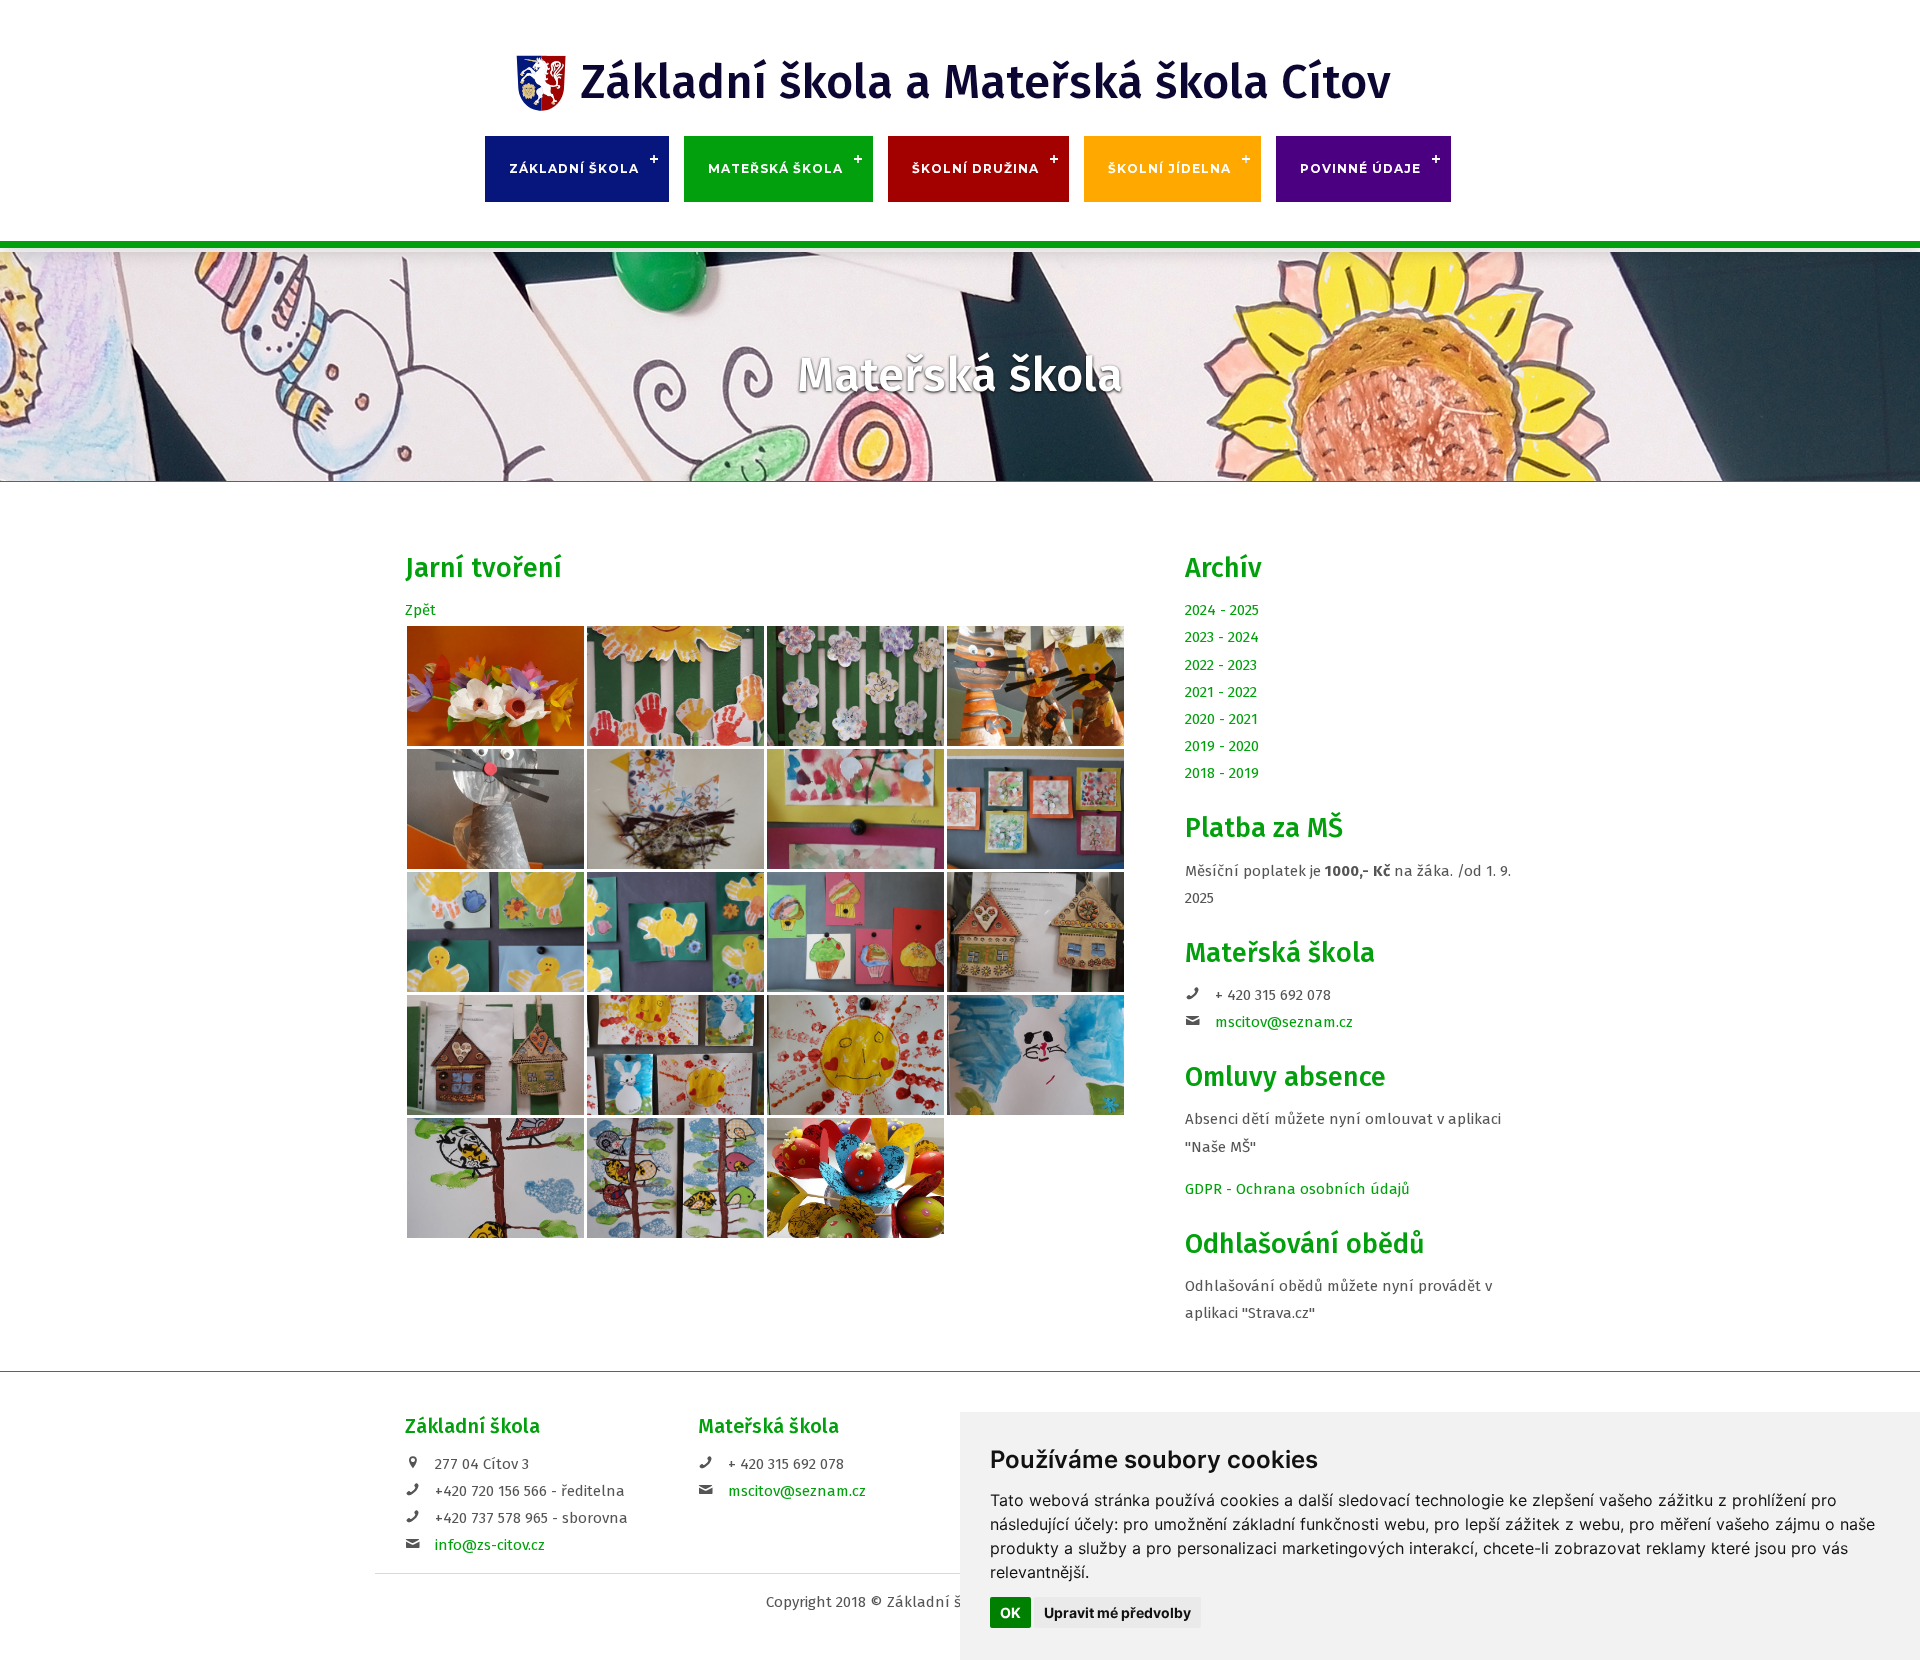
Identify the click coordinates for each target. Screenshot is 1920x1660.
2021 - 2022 (1221, 692)
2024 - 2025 (1222, 610)
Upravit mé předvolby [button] (1117, 1612)
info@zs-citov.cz (490, 1545)
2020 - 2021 (1221, 719)
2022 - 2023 (1221, 665)
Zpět (420, 610)
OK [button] (1010, 1612)
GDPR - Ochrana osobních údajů (1297, 1189)
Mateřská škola (775, 168)
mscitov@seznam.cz (1284, 1022)
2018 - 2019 (1222, 773)
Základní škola (574, 168)
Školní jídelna (1169, 168)
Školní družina (975, 168)
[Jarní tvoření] (495, 686)
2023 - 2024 (1222, 637)
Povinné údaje (1360, 168)
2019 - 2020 (1222, 746)
